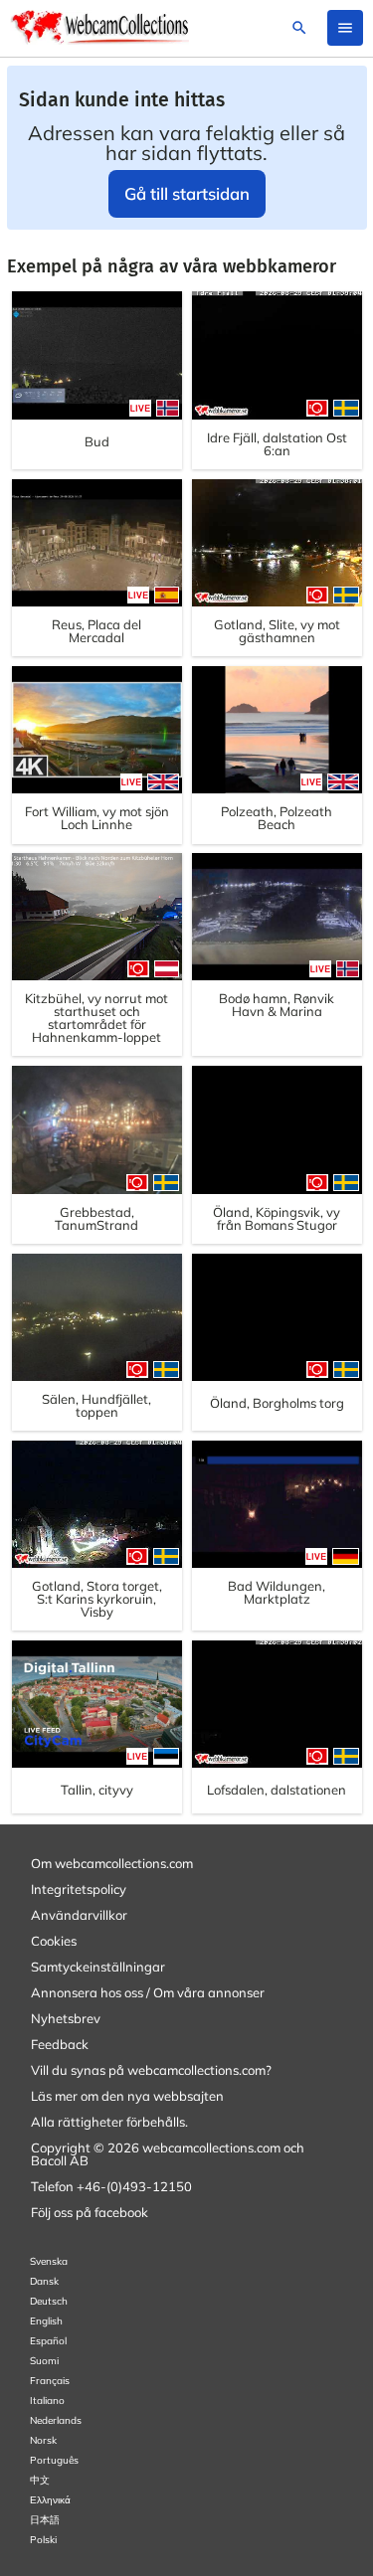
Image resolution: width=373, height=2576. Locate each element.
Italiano (47, 2401)
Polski (43, 2540)
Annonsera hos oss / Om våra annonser (148, 1992)
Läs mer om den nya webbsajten (127, 2096)
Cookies (54, 1941)
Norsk (43, 2440)
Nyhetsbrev (66, 2018)
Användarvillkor (79, 1915)
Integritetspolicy (79, 1889)
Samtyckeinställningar (98, 1967)
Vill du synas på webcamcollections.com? (151, 2070)
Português (54, 2460)
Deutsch (49, 2301)
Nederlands (56, 2420)
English (46, 2321)
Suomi (44, 2361)
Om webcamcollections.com (112, 1863)
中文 (40, 2480)
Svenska (49, 2261)
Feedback (60, 2044)
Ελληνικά (50, 2500)
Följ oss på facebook (90, 2212)
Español (48, 2341)
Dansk (44, 2281)
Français (50, 2381)
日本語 (45, 2520)
